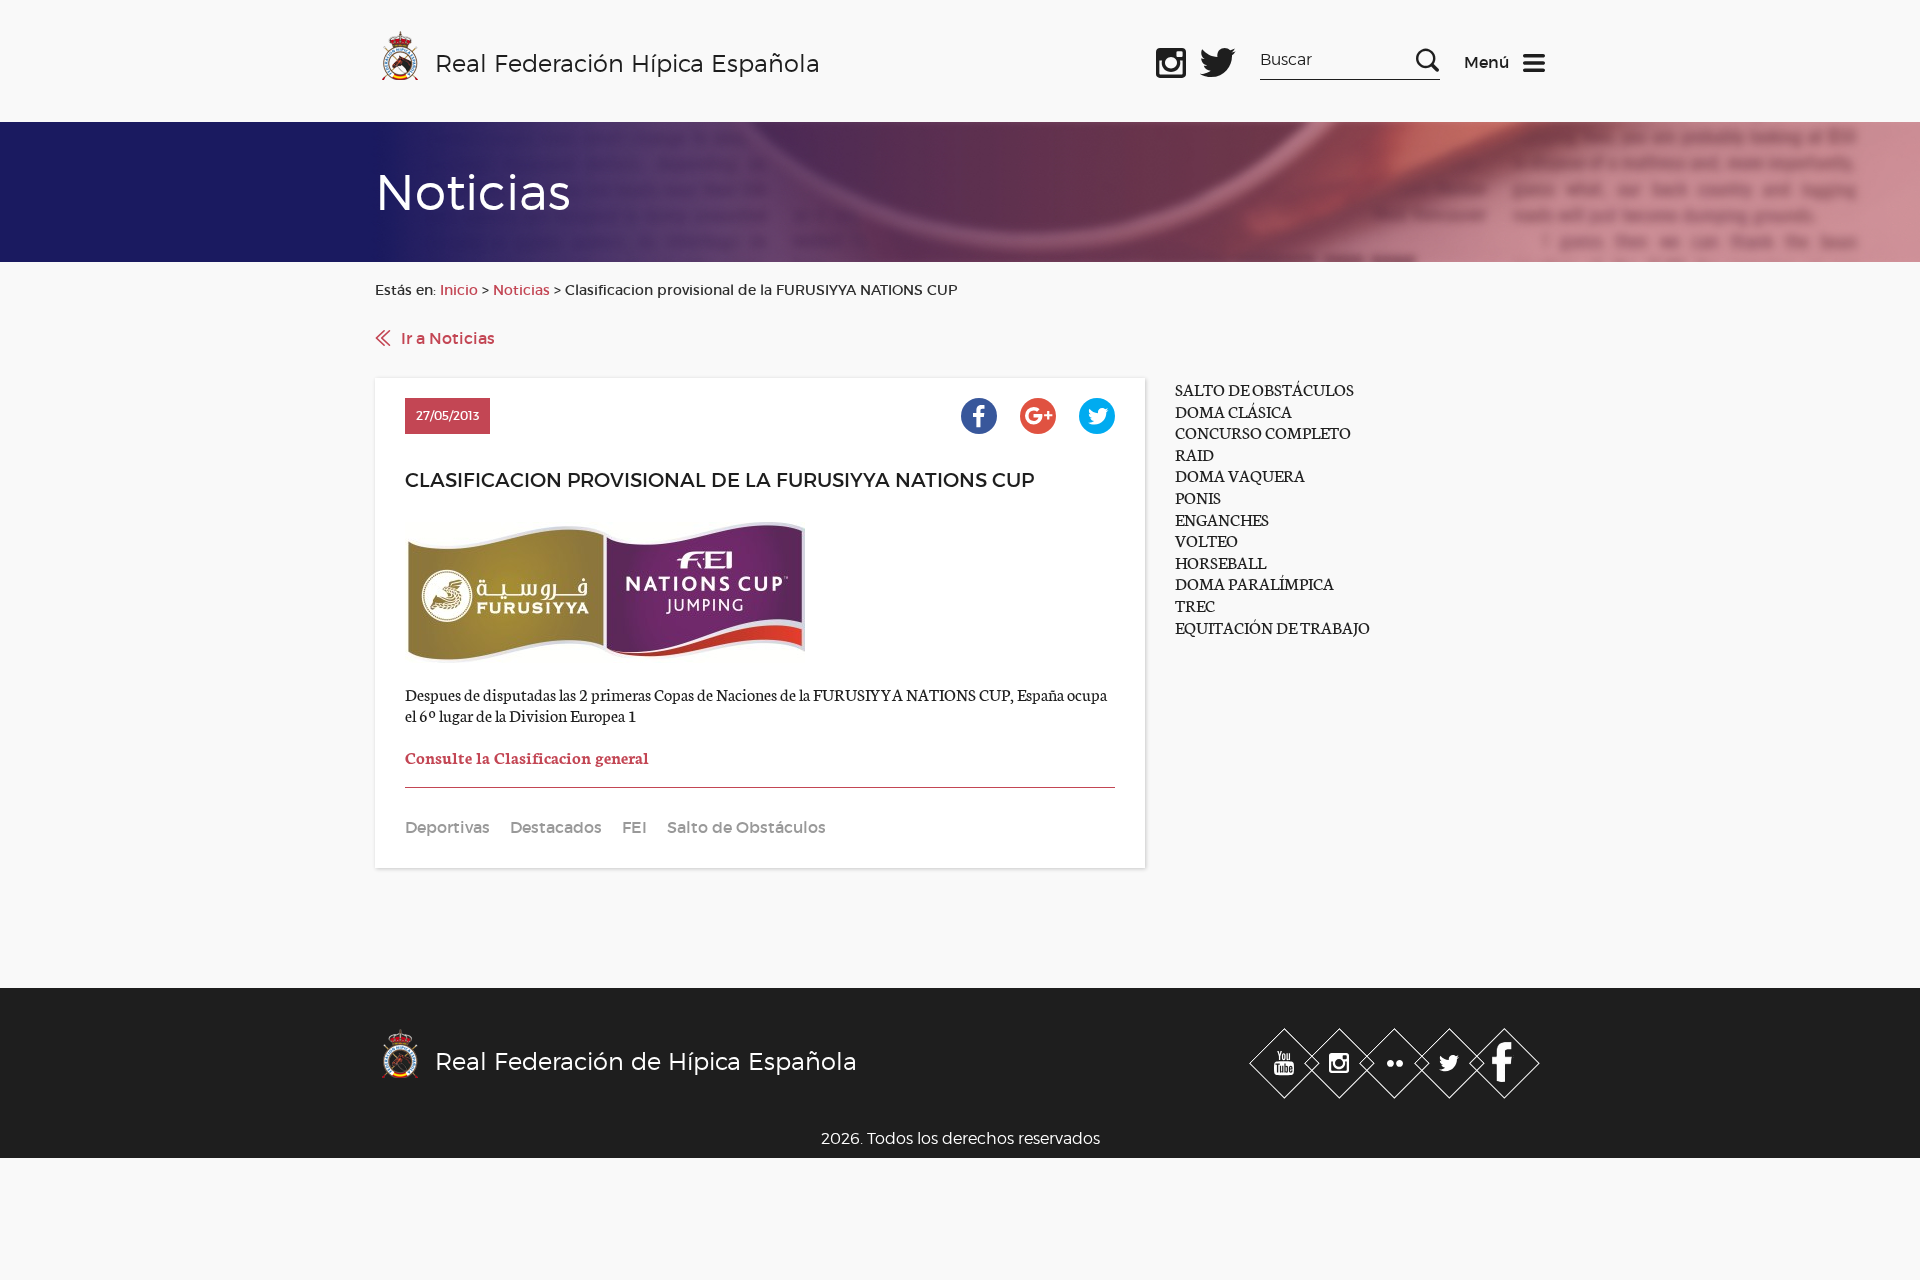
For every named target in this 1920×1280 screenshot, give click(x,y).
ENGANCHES (1222, 518)
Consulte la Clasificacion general (527, 756)
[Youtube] (1286, 1059)
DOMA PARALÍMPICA (1254, 582)
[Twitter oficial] (1218, 59)
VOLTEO (1206, 539)
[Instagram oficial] (1171, 59)
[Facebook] (1504, 1059)
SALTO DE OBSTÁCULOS (1264, 388)
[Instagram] (1341, 1059)
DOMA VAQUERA (1240, 474)
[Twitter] (1451, 1059)
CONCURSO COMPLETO (1263, 431)
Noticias (521, 290)
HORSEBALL (1220, 561)
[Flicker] (1396, 1059)
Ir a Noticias (448, 338)
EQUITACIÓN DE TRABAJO (1272, 626)
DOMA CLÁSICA (1233, 410)
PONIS (1198, 496)
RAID (1194, 453)
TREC (1195, 604)
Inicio (459, 290)
